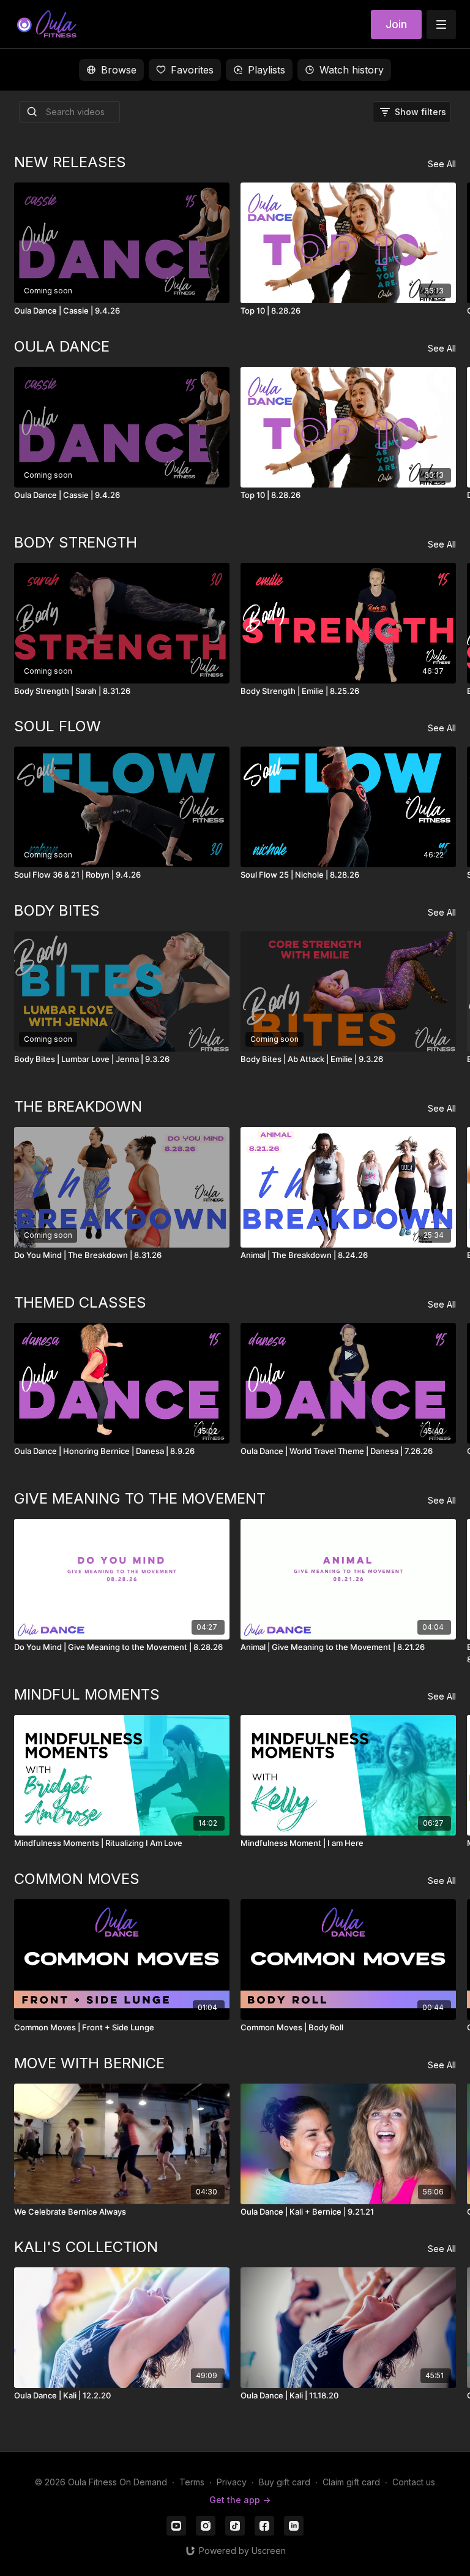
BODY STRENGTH (76, 542)
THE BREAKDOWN (78, 1106)
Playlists (267, 70)
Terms (192, 2482)
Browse (119, 70)
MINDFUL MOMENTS (87, 1694)
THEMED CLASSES (80, 1302)
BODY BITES (57, 910)
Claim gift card (351, 2482)
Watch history (352, 70)
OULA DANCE (62, 346)
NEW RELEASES (70, 162)
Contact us (414, 2482)
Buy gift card (285, 2482)
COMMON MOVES (77, 1879)
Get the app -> (240, 2500)
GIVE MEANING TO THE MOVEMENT (140, 1498)
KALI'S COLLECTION (86, 2247)
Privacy (232, 2482)
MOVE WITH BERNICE (89, 2063)
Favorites (192, 70)
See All (442, 164)
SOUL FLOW (58, 726)
